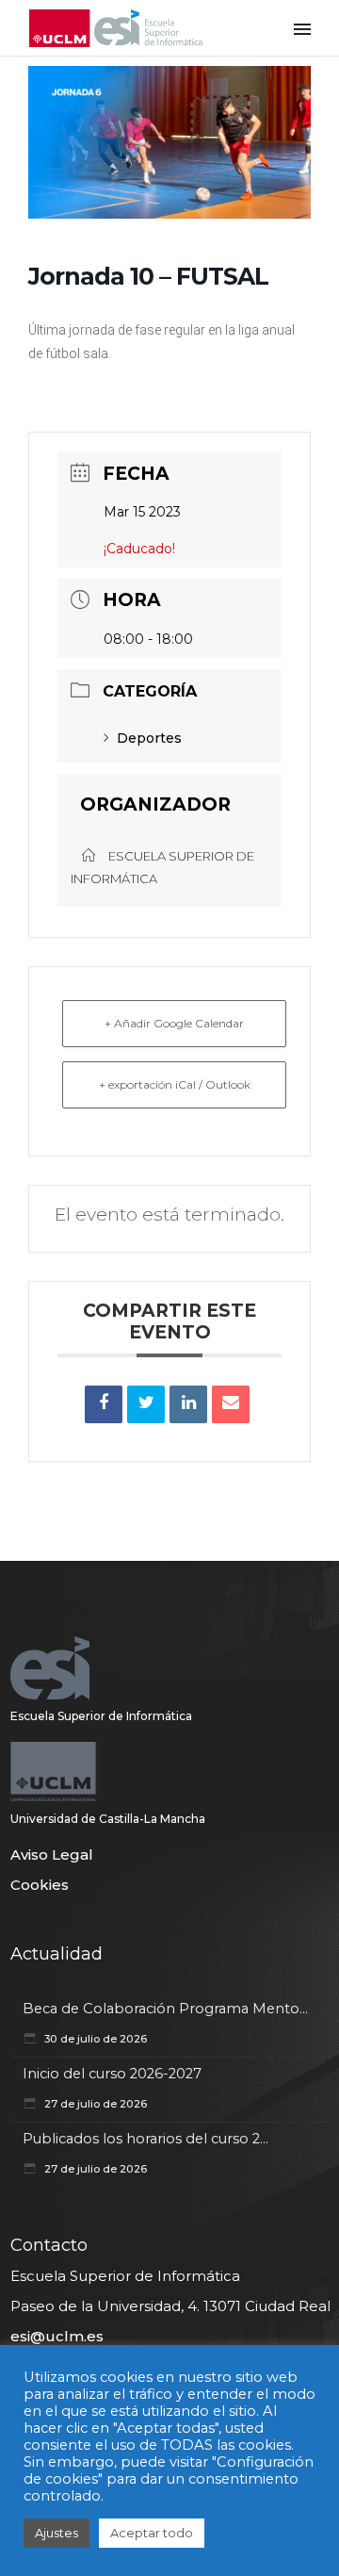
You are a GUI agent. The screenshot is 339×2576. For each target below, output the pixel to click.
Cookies (40, 1885)
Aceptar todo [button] (152, 2533)
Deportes (149, 738)
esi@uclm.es (57, 2336)
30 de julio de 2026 (94, 2039)
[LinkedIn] (188, 1404)
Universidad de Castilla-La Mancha (108, 1819)
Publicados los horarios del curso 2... (145, 2139)
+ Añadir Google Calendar (174, 1023)
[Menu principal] (302, 28)
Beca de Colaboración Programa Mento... (165, 2009)
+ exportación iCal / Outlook (175, 1084)
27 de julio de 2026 (94, 2104)
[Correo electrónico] (231, 1404)
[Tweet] (146, 1404)
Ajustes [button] (56, 2533)
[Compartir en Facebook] (104, 1404)
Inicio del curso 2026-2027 (112, 2074)
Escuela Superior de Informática (101, 1716)
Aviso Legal (52, 1854)
